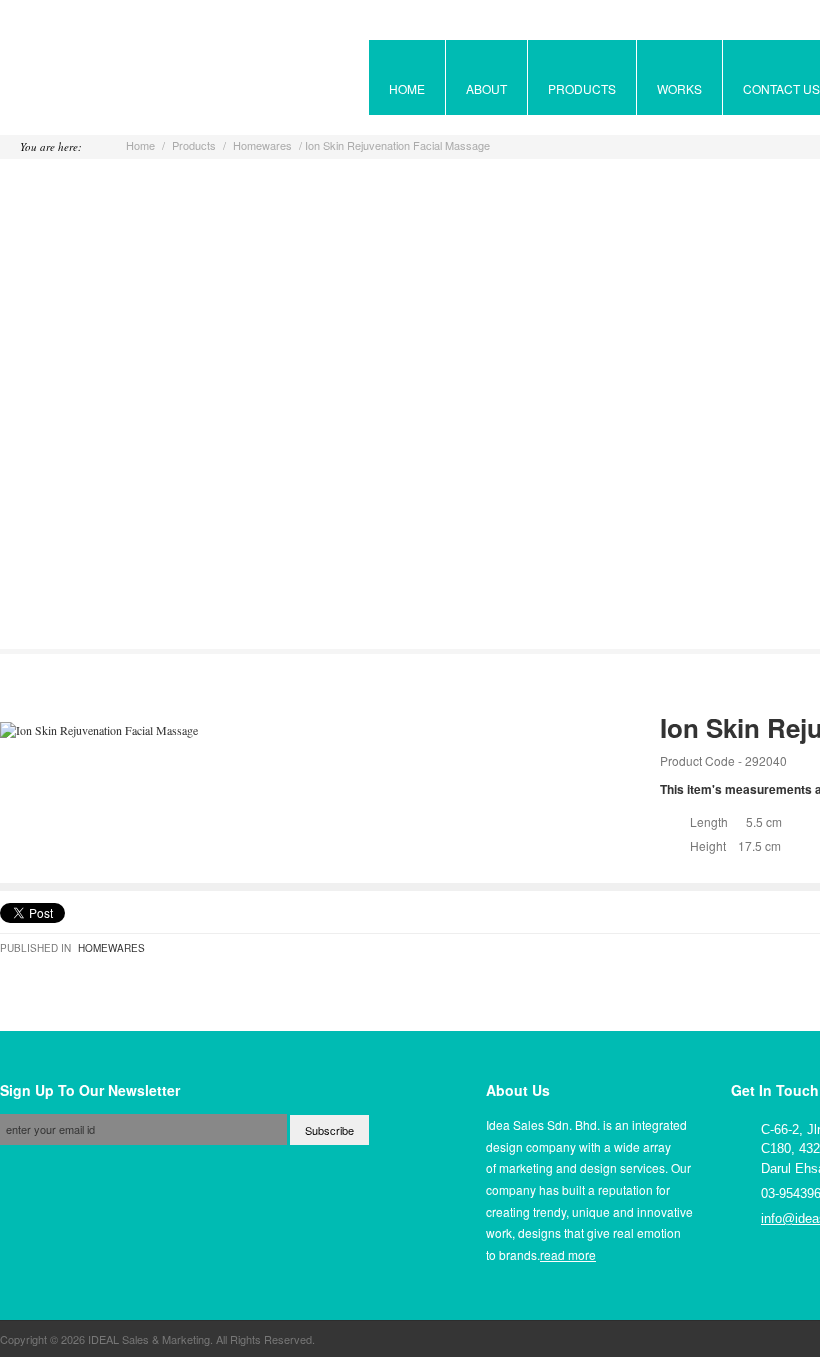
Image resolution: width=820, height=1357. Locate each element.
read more (568, 1254)
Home (140, 145)
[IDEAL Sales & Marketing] (89, 80)
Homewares (262, 145)
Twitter (784, 1276)
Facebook (747, 1276)
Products (194, 145)
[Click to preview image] (99, 730)
